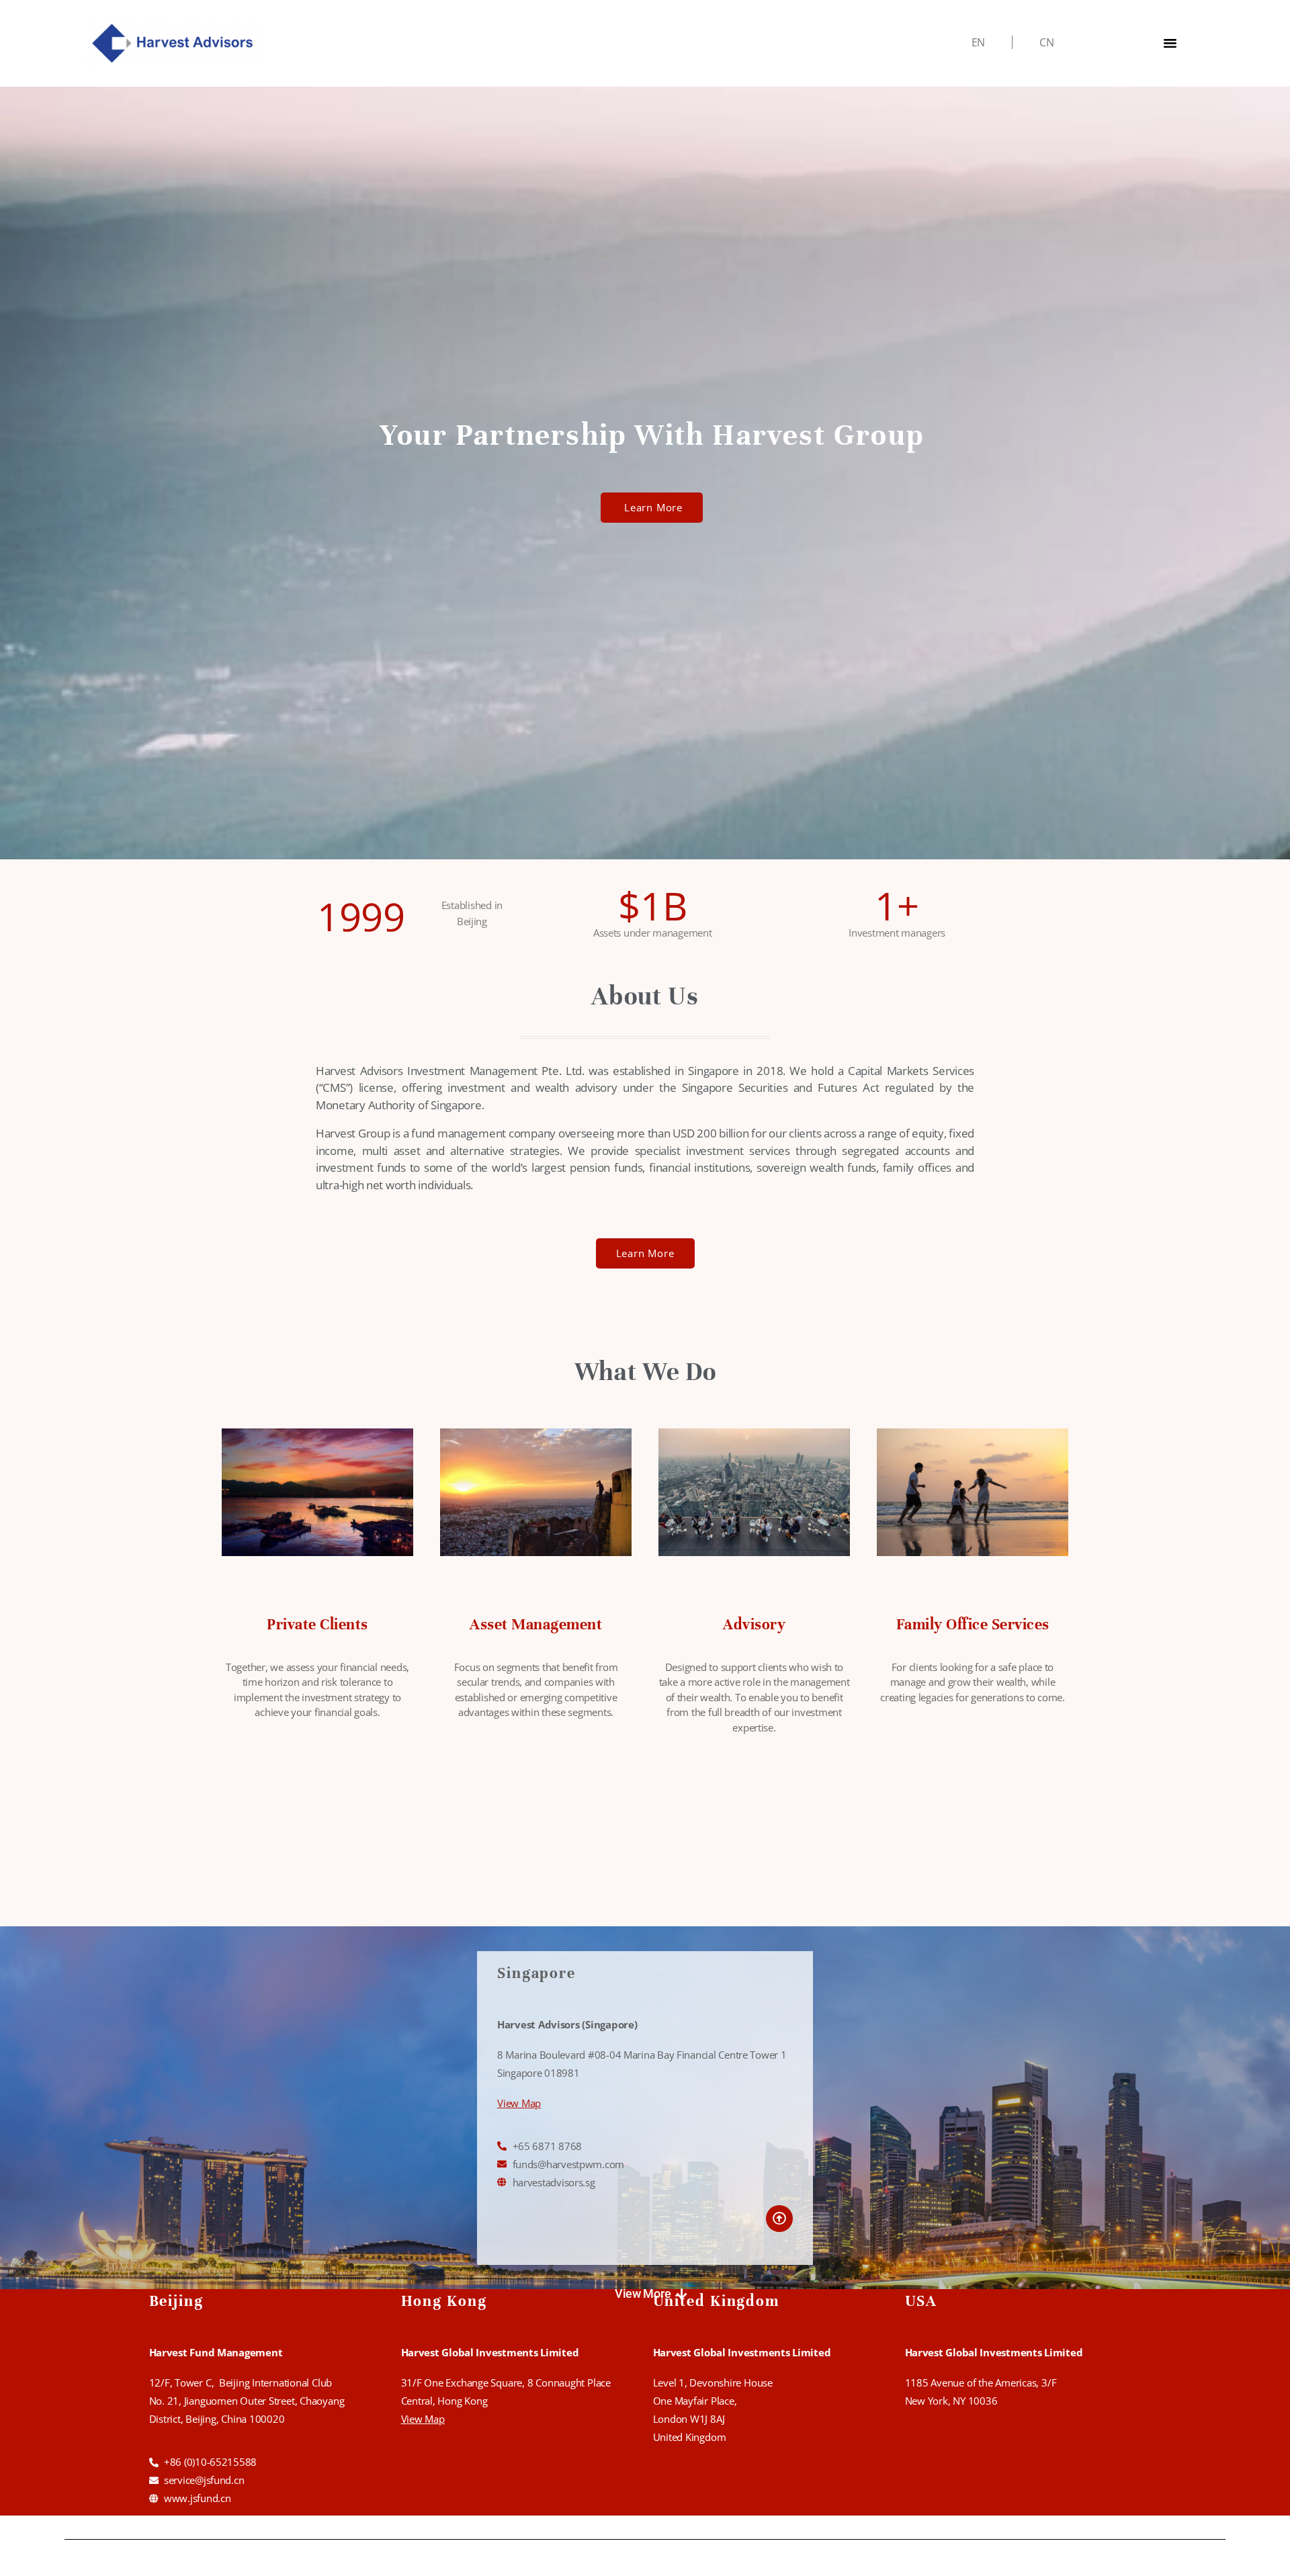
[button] (651, 2294)
